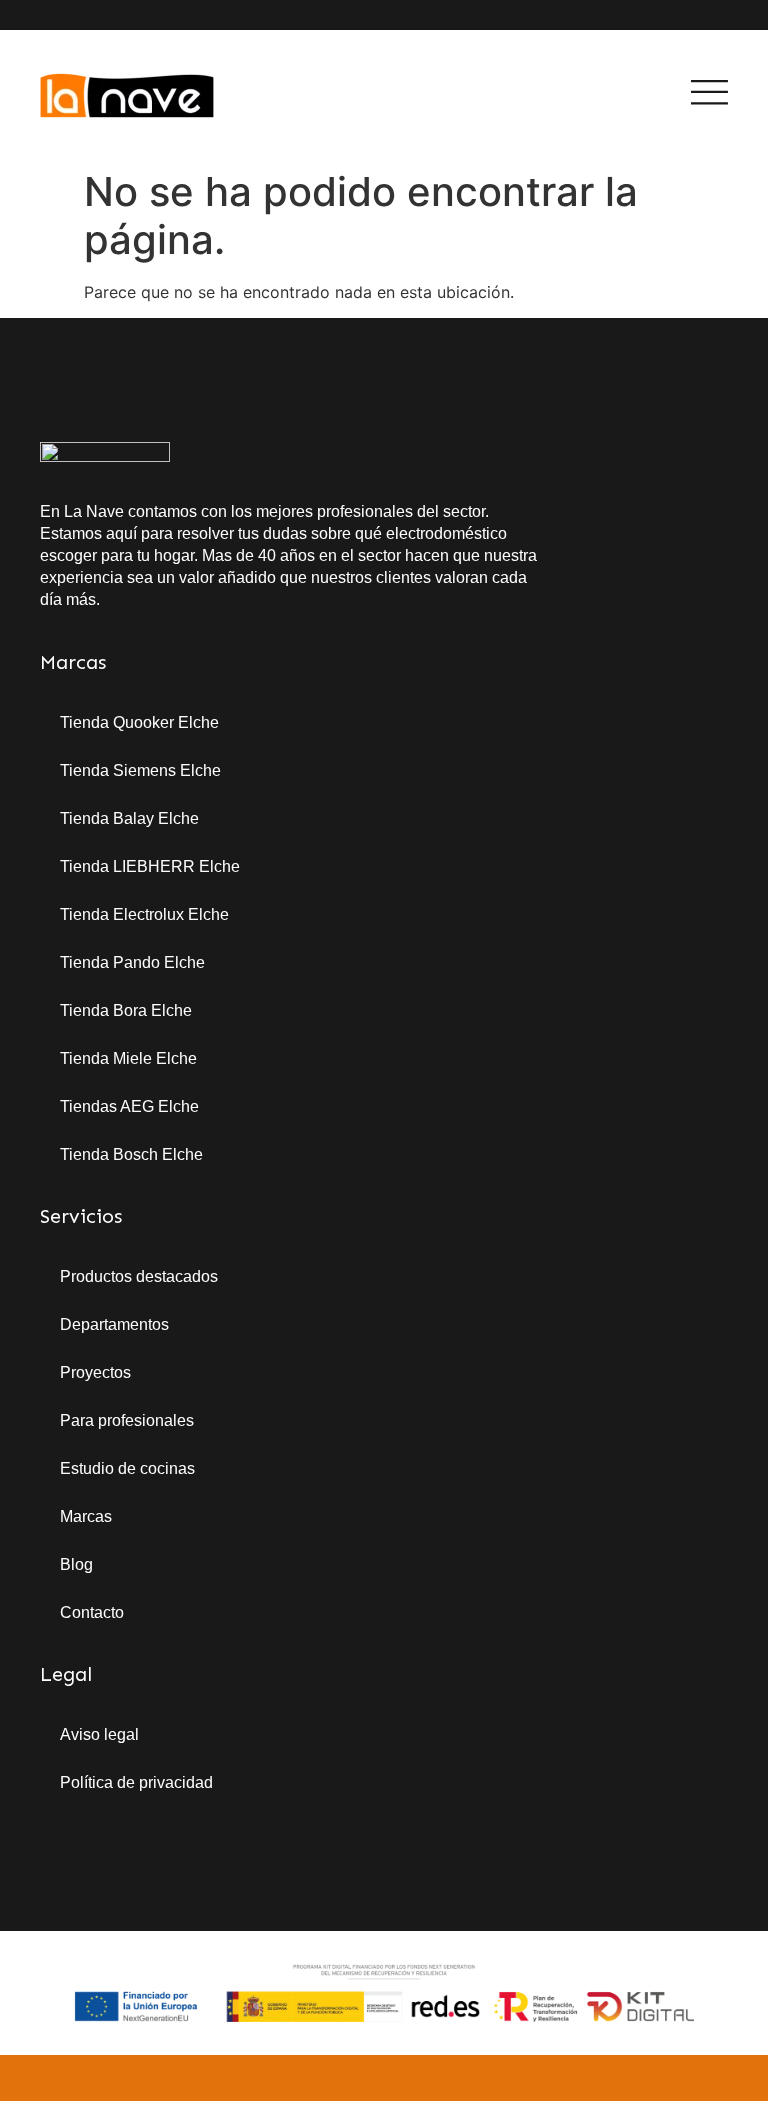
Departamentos (114, 1324)
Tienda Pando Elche (132, 962)
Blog (76, 1564)
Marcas (86, 1516)
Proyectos (95, 1372)
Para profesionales (127, 1420)
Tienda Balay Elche (129, 818)
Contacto (92, 1612)
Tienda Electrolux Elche (144, 914)
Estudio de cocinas (127, 1468)
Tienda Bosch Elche (131, 1154)
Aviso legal (99, 1734)
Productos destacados (139, 1276)
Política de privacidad (136, 1782)
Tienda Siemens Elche (140, 770)
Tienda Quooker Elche (139, 722)
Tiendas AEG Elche (129, 1106)
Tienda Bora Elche (126, 1010)
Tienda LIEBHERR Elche (150, 866)
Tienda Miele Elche (128, 1058)
